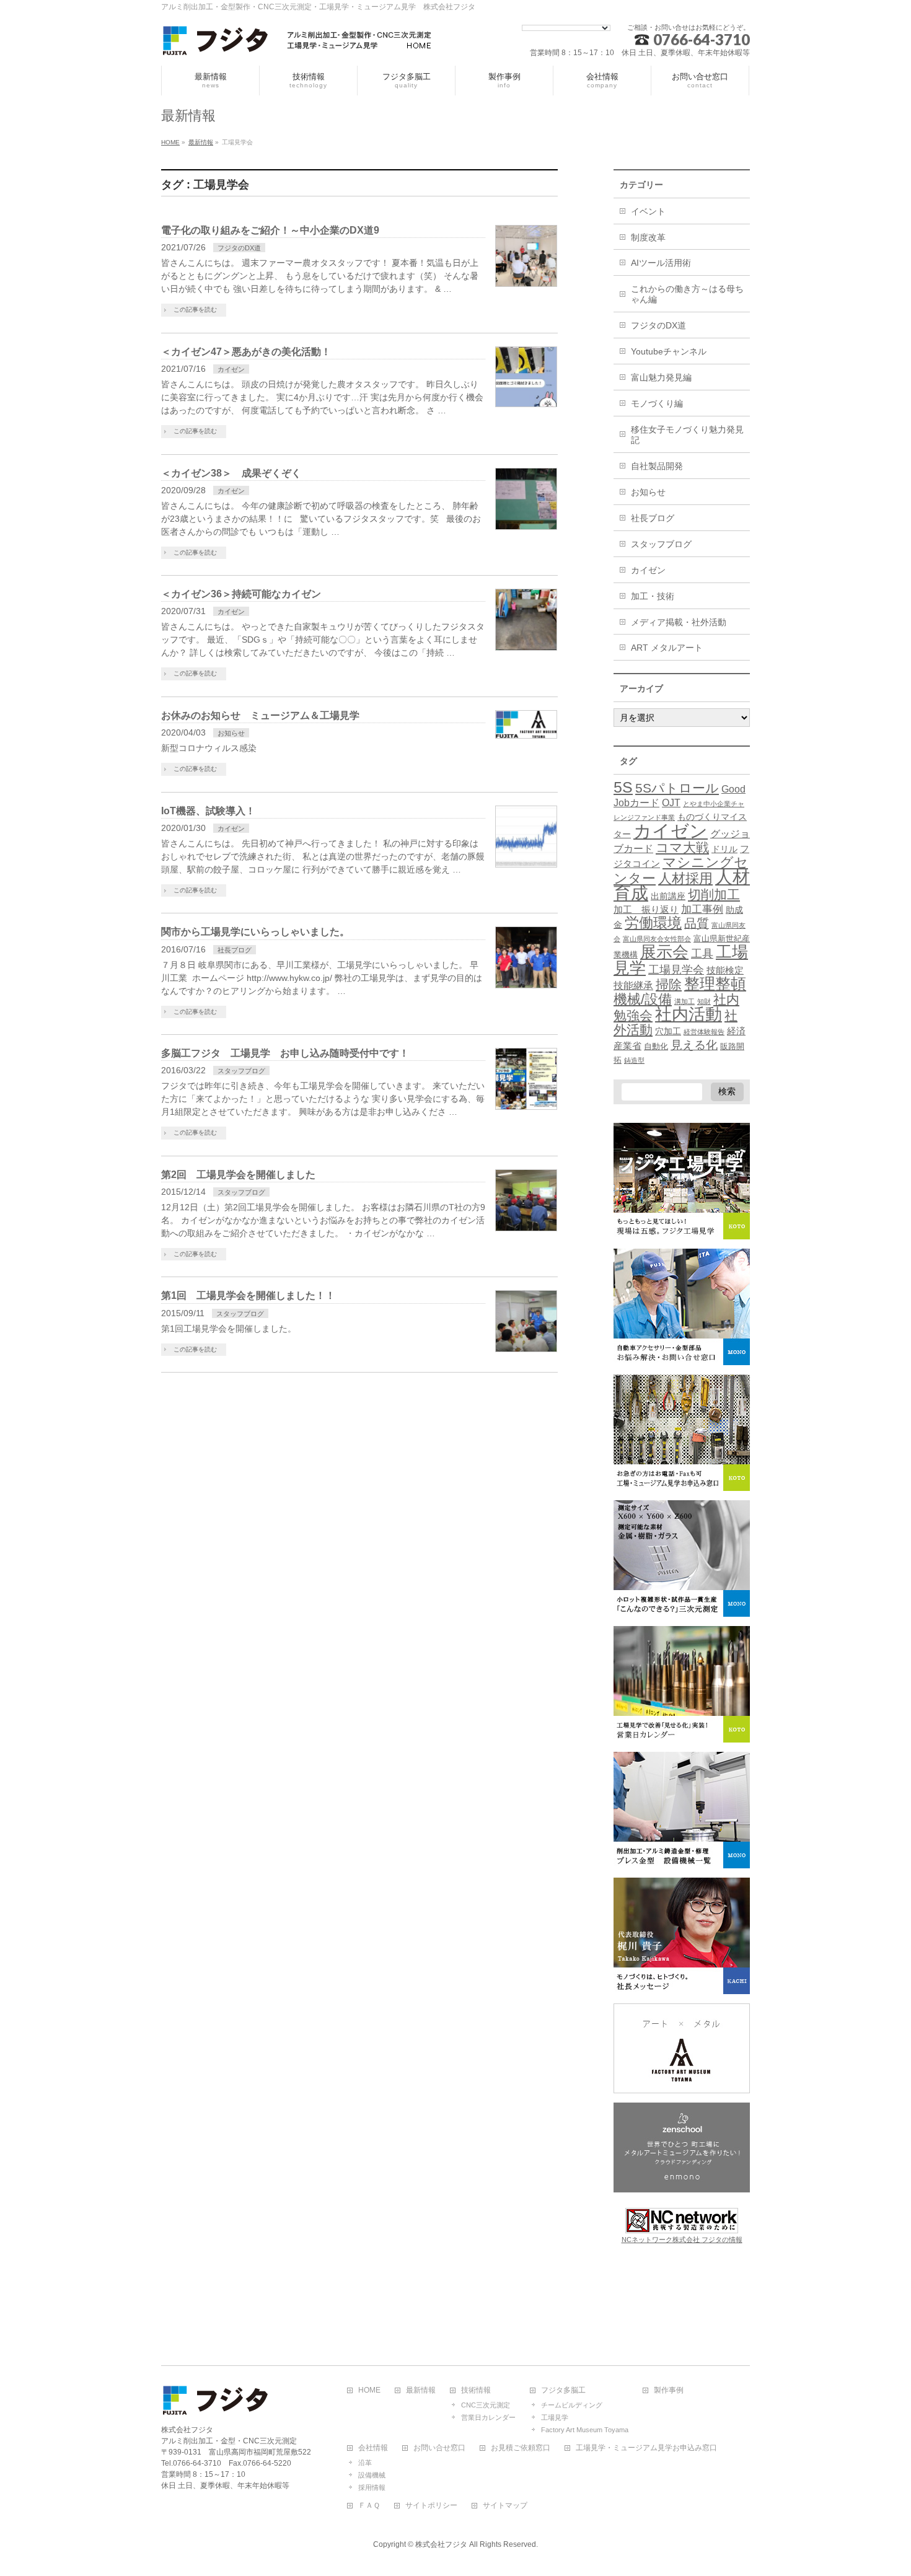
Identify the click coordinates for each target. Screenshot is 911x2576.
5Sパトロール (677, 788)
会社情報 (373, 2448)
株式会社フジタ (441, 2544)
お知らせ (231, 733)
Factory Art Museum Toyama (585, 2430)
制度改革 (648, 237)
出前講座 (668, 896)
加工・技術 (653, 596)
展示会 (664, 952)
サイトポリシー (431, 2506)
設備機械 (372, 2475)
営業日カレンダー (488, 2417)
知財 (704, 1001)
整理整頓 (715, 984)
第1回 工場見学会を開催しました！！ (248, 1295)
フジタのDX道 (239, 248)
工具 (702, 953)
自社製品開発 (657, 466)
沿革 (365, 2463)
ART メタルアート (667, 648)
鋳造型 (634, 1060)
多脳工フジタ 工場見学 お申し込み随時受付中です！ (285, 1053)
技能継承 (633, 986)
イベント (648, 211)
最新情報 (421, 2390)
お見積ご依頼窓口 (521, 2448)
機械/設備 (643, 999)
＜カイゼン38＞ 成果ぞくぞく (231, 473)
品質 (697, 923)
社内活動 (689, 1014)
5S (623, 787)
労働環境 (653, 923)
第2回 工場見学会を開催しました (238, 1175)
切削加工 (714, 895)
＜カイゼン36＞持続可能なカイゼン (241, 594)
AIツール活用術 (661, 263)
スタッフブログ (241, 1071)
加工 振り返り (646, 910)
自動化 (656, 1047)
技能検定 (725, 970)
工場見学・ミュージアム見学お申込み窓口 (646, 2448)
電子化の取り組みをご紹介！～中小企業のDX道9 (270, 230)
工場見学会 (676, 969)
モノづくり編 (657, 403)
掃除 (669, 984)
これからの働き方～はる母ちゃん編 (687, 294)
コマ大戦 (682, 847)
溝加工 (684, 1001)
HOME (369, 2390)
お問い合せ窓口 (439, 2448)
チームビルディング (572, 2405)
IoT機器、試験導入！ (208, 811)
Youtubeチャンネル (669, 351)
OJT (671, 803)
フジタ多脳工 (563, 2390)
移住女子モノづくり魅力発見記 (687, 435)
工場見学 (555, 2417)
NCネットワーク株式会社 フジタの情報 (682, 2240)
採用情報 (372, 2487)
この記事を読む (195, 310)
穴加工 (668, 1031)
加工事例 (702, 909)
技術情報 (476, 2390)
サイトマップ (505, 2506)
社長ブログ (235, 950)
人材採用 (685, 878)
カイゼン (231, 369)
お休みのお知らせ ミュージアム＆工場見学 (260, 715)
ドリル (724, 849)
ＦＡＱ (369, 2506)
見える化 (694, 1045)
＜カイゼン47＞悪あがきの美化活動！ (246, 352)
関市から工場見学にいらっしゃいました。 (255, 932)
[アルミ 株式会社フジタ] (297, 42)
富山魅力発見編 (661, 377)
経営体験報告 (704, 1032)
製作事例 (669, 2390)
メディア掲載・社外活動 (679, 622)
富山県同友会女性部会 (657, 939)
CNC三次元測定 (486, 2405)
